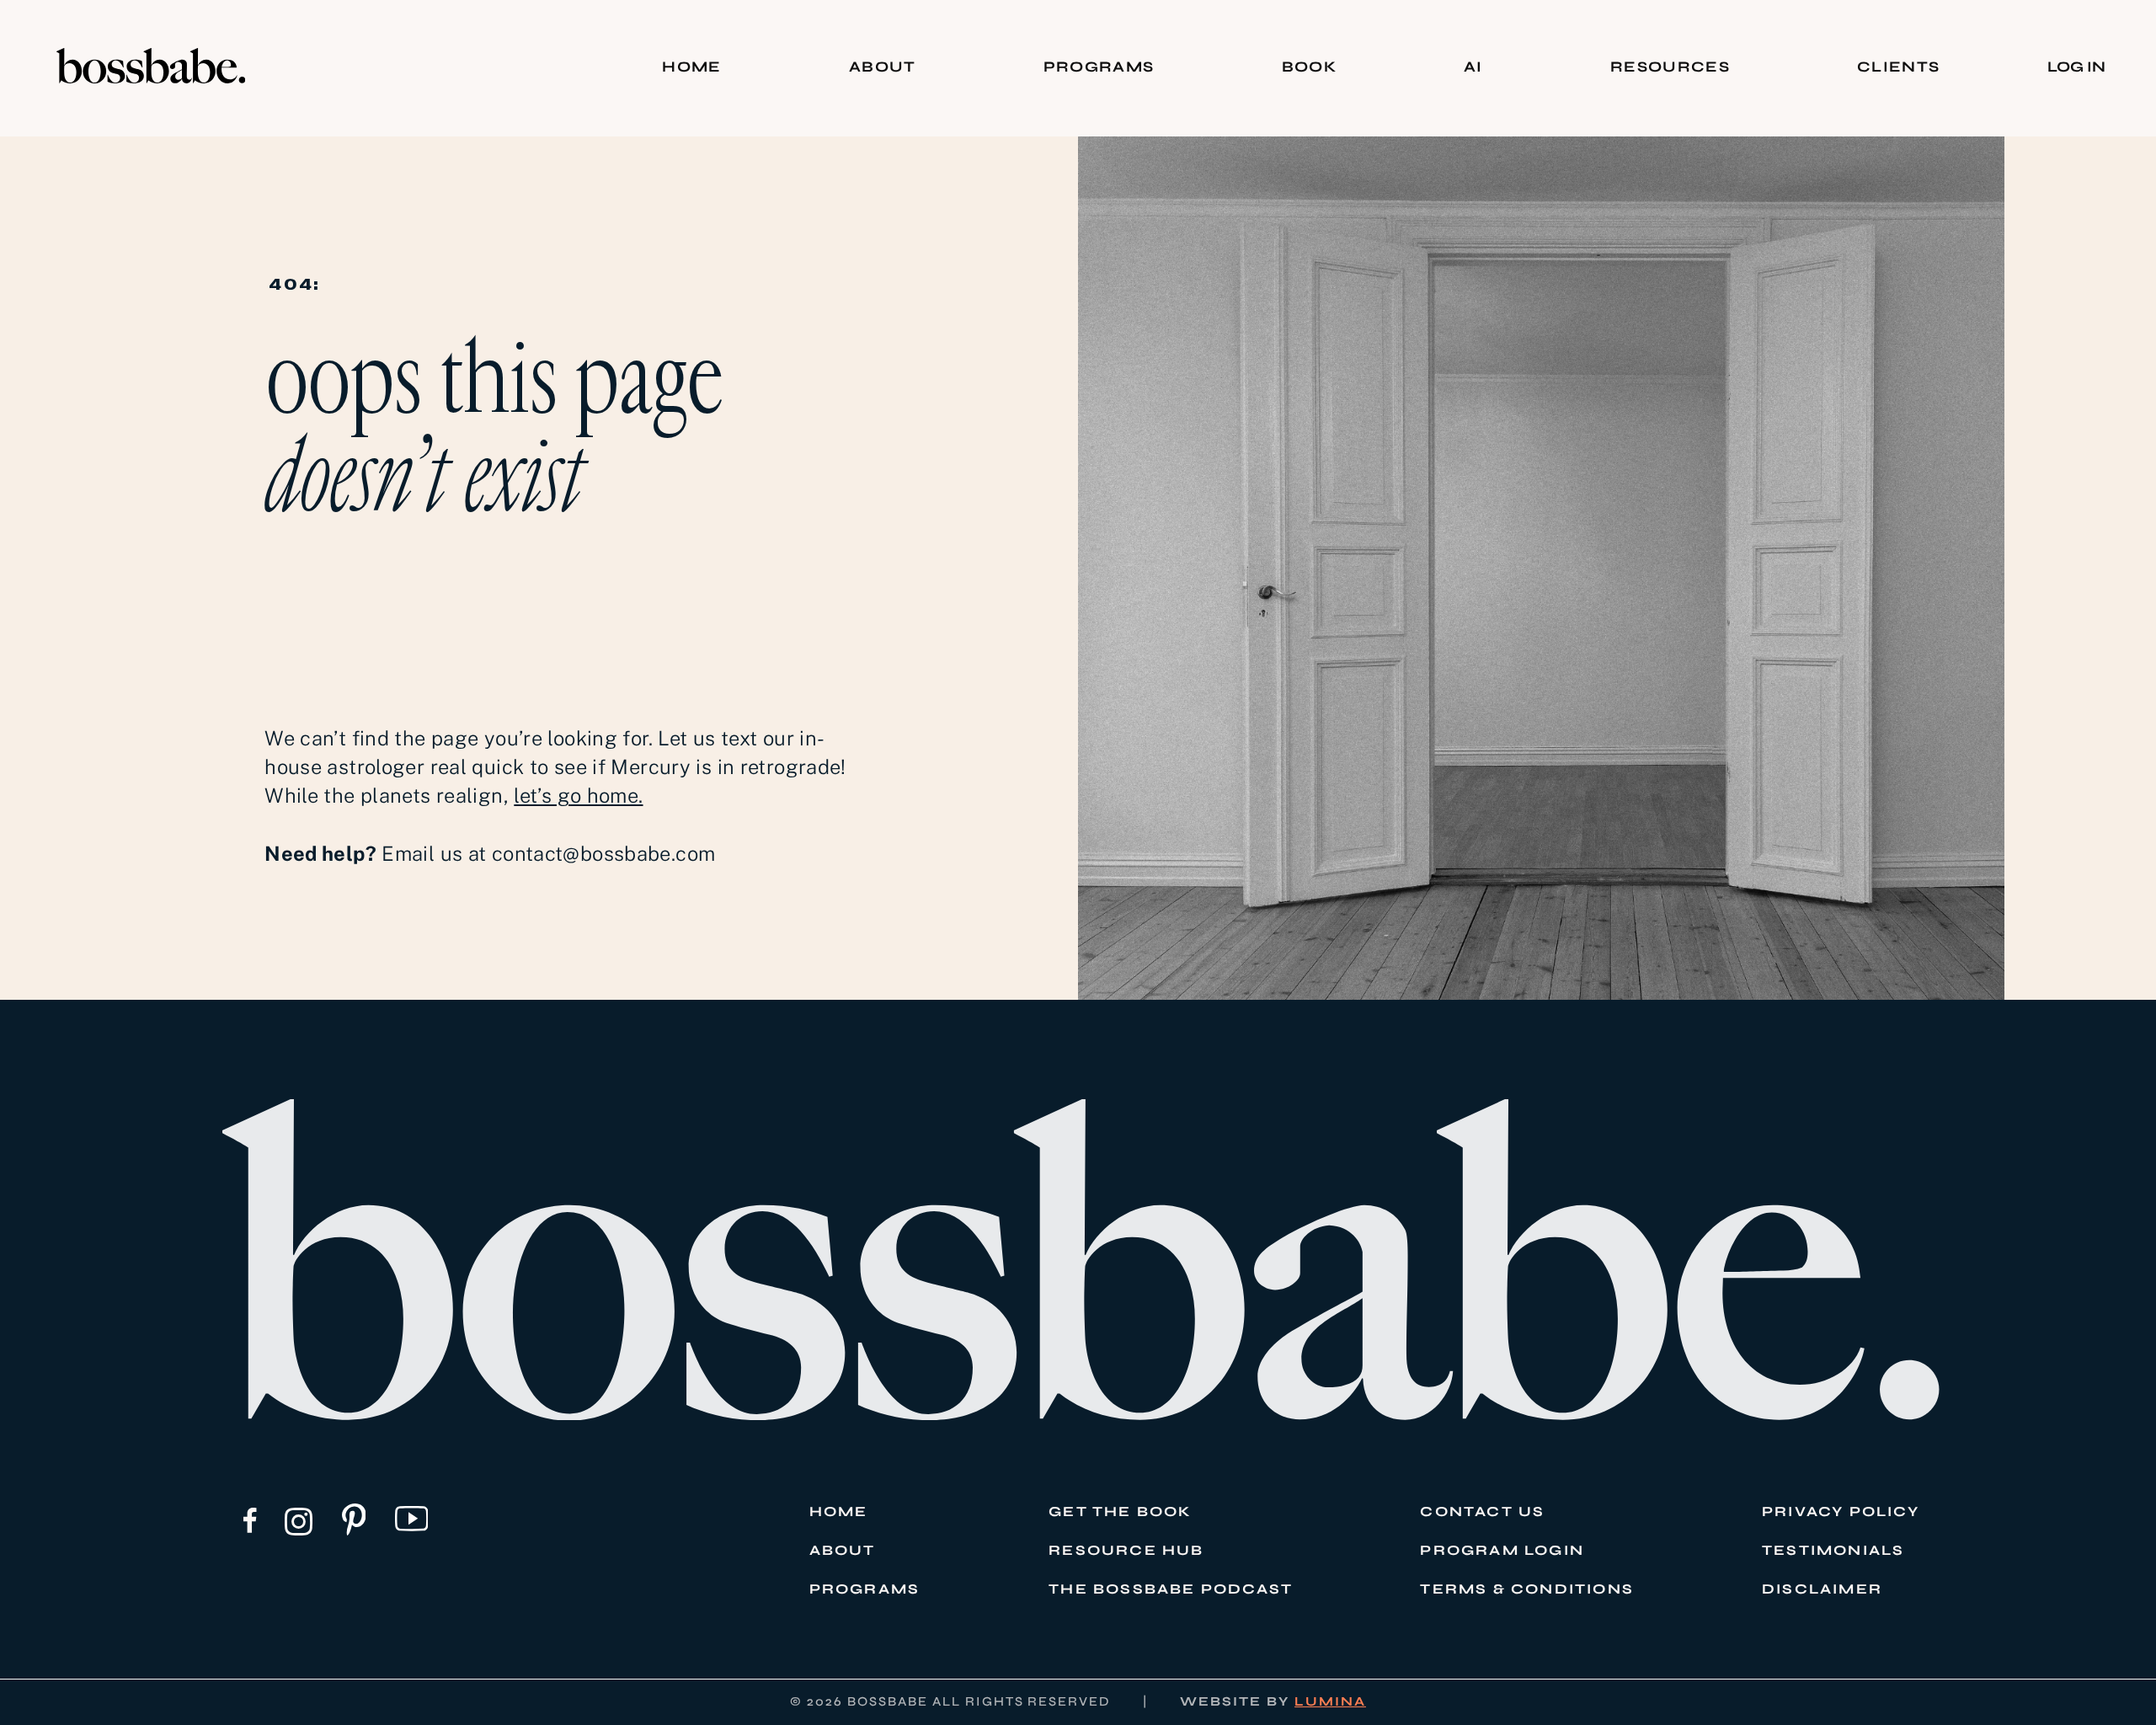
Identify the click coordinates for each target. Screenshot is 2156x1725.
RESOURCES (1670, 67)
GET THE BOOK (1120, 1512)
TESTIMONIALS (1833, 1551)
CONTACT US (1482, 1512)
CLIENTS (1898, 67)
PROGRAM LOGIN (1502, 1551)
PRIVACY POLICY (1841, 1512)
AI (1473, 67)
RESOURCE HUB (1126, 1551)
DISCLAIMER (1822, 1589)
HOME (691, 67)
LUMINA (1330, 1701)
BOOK (1309, 67)
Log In (2076, 67)
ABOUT (883, 67)
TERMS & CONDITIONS (1527, 1589)
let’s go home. (578, 795)
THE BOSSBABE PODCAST (1171, 1589)
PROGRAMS (1099, 67)
